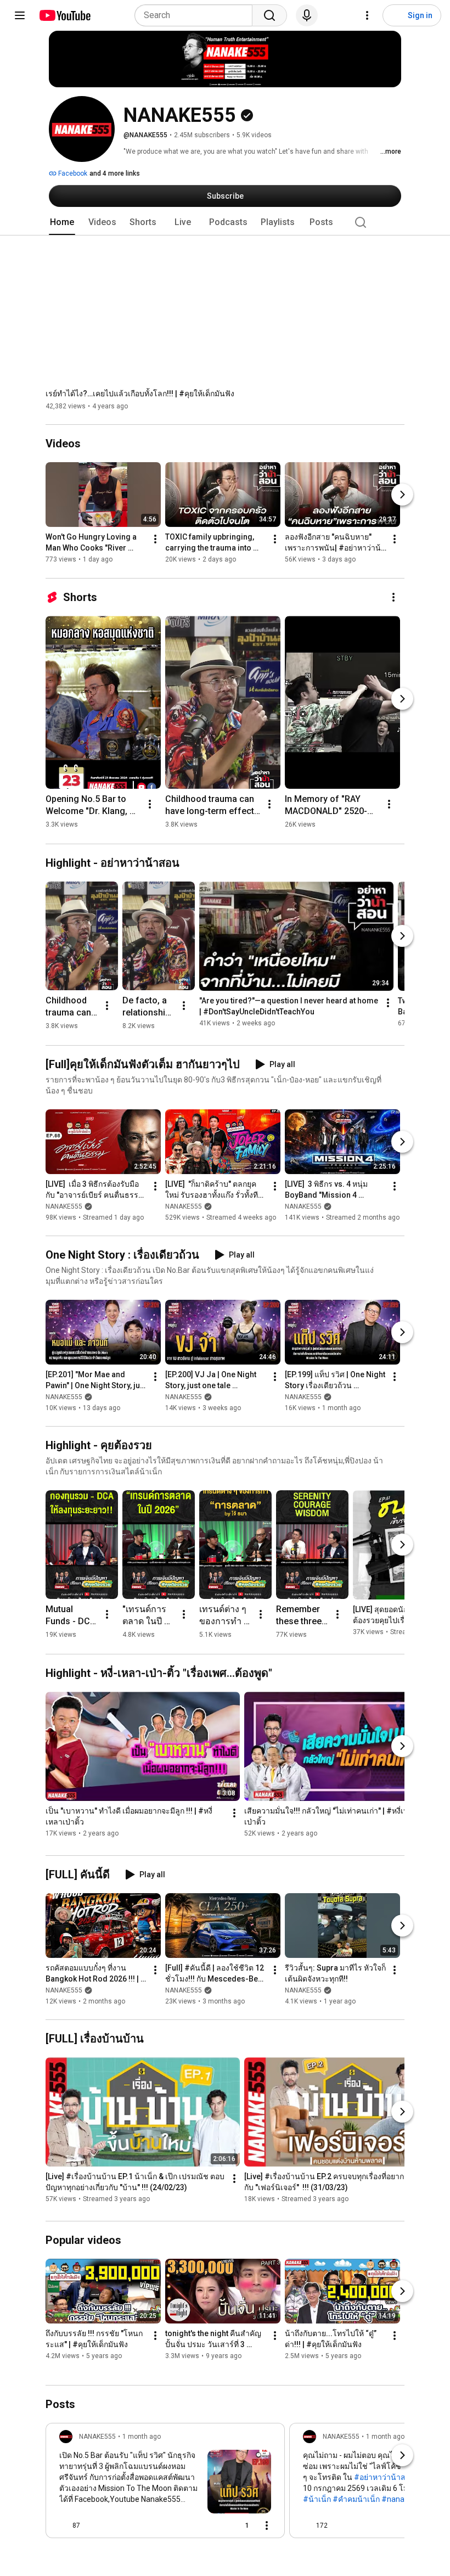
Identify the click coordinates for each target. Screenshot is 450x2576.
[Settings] (367, 15)
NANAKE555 (64, 1206)
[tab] (62, 222)
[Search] (269, 15)
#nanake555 (404, 2499)
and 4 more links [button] (115, 173)
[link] (165, 2484)
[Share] (211, 2526)
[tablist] (225, 222)
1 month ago (142, 2437)
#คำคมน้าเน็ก (356, 2499)
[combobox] (197, 15)
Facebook (72, 173)
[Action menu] (267, 2526)
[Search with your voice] (307, 15)
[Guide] (20, 15)
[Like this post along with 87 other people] (64, 2526)
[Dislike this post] (93, 2526)
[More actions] (155, 540)
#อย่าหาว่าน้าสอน (385, 2477)
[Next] (402, 495)
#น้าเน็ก (317, 2499)
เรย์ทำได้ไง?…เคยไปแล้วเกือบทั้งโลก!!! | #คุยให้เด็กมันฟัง (140, 394)
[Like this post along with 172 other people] (307, 2526)
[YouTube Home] (64, 15)
